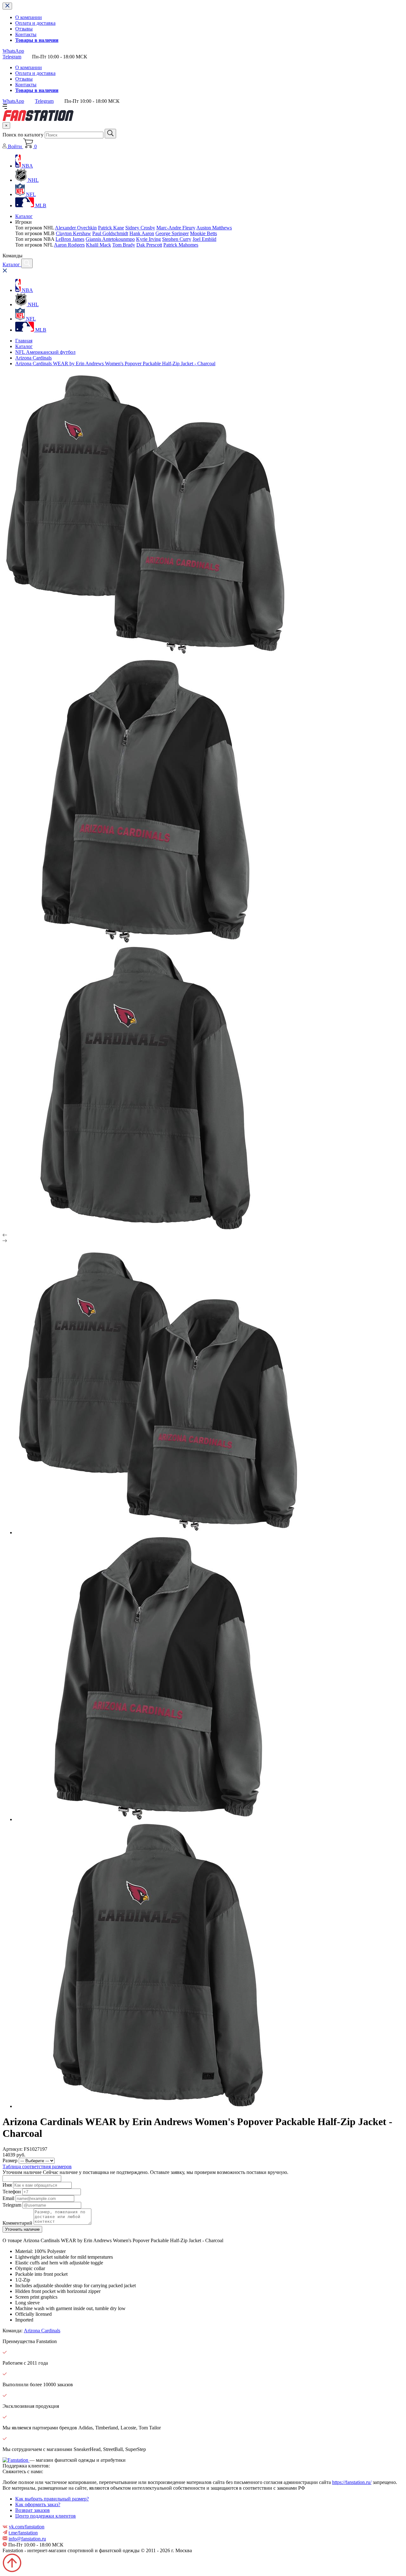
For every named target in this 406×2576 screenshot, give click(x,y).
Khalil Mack (98, 245)
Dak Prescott (149, 245)
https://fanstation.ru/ (352, 2482)
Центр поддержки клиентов (46, 2516)
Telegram (12, 57)
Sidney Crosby (140, 228)
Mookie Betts (203, 233)
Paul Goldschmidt (110, 233)
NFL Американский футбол (45, 352)
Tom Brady (124, 245)
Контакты (26, 34)
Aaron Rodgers (69, 245)
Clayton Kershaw (73, 233)
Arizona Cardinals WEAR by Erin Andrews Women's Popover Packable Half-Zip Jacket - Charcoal (115, 363)
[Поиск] (27, 263)
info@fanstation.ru (27, 2539)
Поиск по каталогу (23, 135)
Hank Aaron (142, 233)
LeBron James (70, 239)
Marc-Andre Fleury (176, 228)
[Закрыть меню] (7, 6)
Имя (7, 2185)
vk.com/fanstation (27, 2527)
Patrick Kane (111, 228)
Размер (10, 2160)
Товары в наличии (37, 40)
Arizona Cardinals (33, 358)
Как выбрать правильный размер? (52, 2499)
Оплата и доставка (35, 23)
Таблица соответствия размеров (37, 2166)
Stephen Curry (177, 239)
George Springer (172, 233)
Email (8, 2198)
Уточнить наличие (22, 2229)
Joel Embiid (204, 239)
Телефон (12, 2192)
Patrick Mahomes (181, 245)
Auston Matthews (214, 228)
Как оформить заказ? (38, 2504)
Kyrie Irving (148, 239)
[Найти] (110, 134)
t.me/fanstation (23, 2533)
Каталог (24, 216)
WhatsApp (13, 51)
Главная (24, 341)
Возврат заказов (33, 2510)
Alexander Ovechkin (76, 228)
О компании (29, 17)
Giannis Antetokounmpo (110, 239)
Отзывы (24, 29)
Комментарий (17, 2223)
